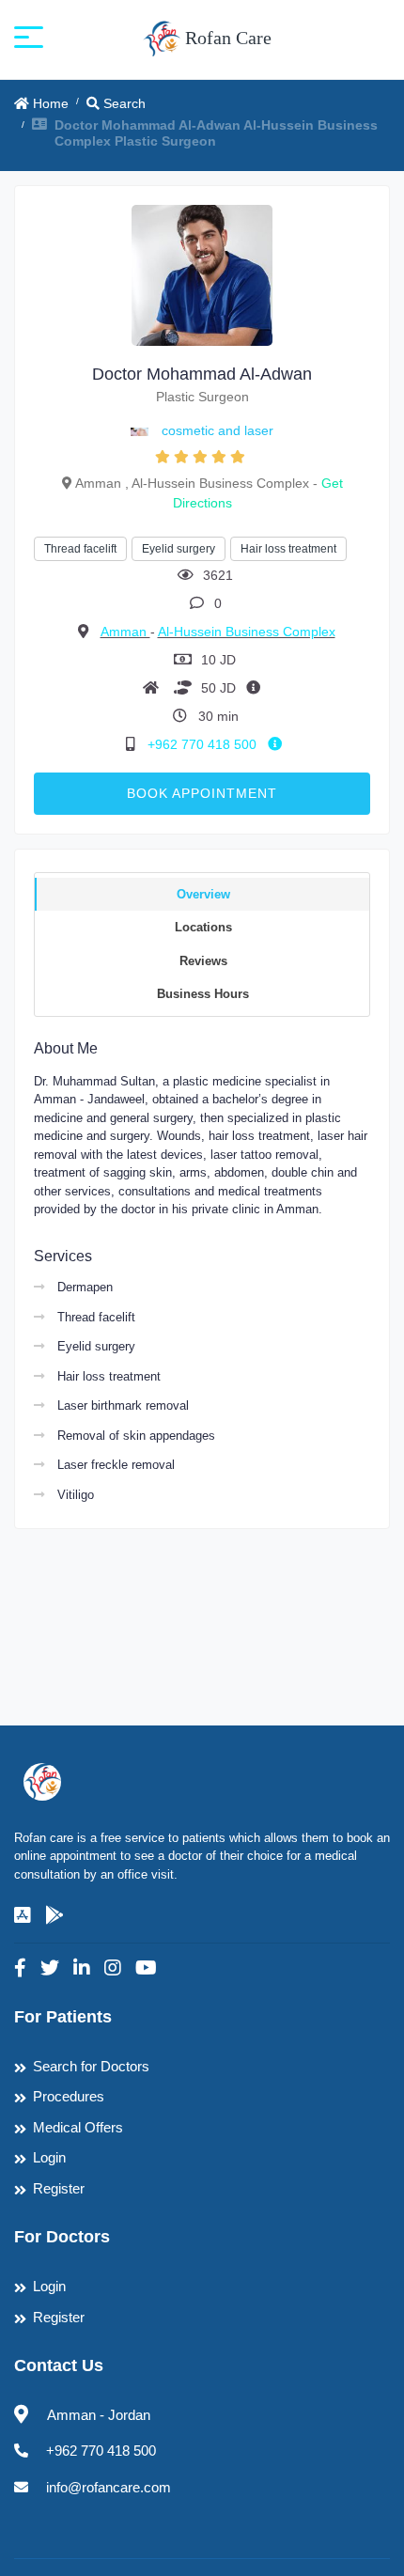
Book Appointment (202, 793)
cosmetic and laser (218, 430)
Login (49, 2157)
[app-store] (23, 1915)
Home (49, 103)
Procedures (69, 2096)
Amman (125, 632)
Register (59, 2188)
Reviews (203, 961)
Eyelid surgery (179, 549)
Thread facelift (80, 549)
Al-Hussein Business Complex (247, 632)
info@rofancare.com (109, 2487)
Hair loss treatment (288, 549)
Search (123, 103)
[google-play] (54, 1915)
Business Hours (203, 994)
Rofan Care (226, 38)
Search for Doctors (91, 2066)
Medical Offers (78, 2127)
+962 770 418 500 (204, 744)
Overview (203, 894)
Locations (203, 927)
